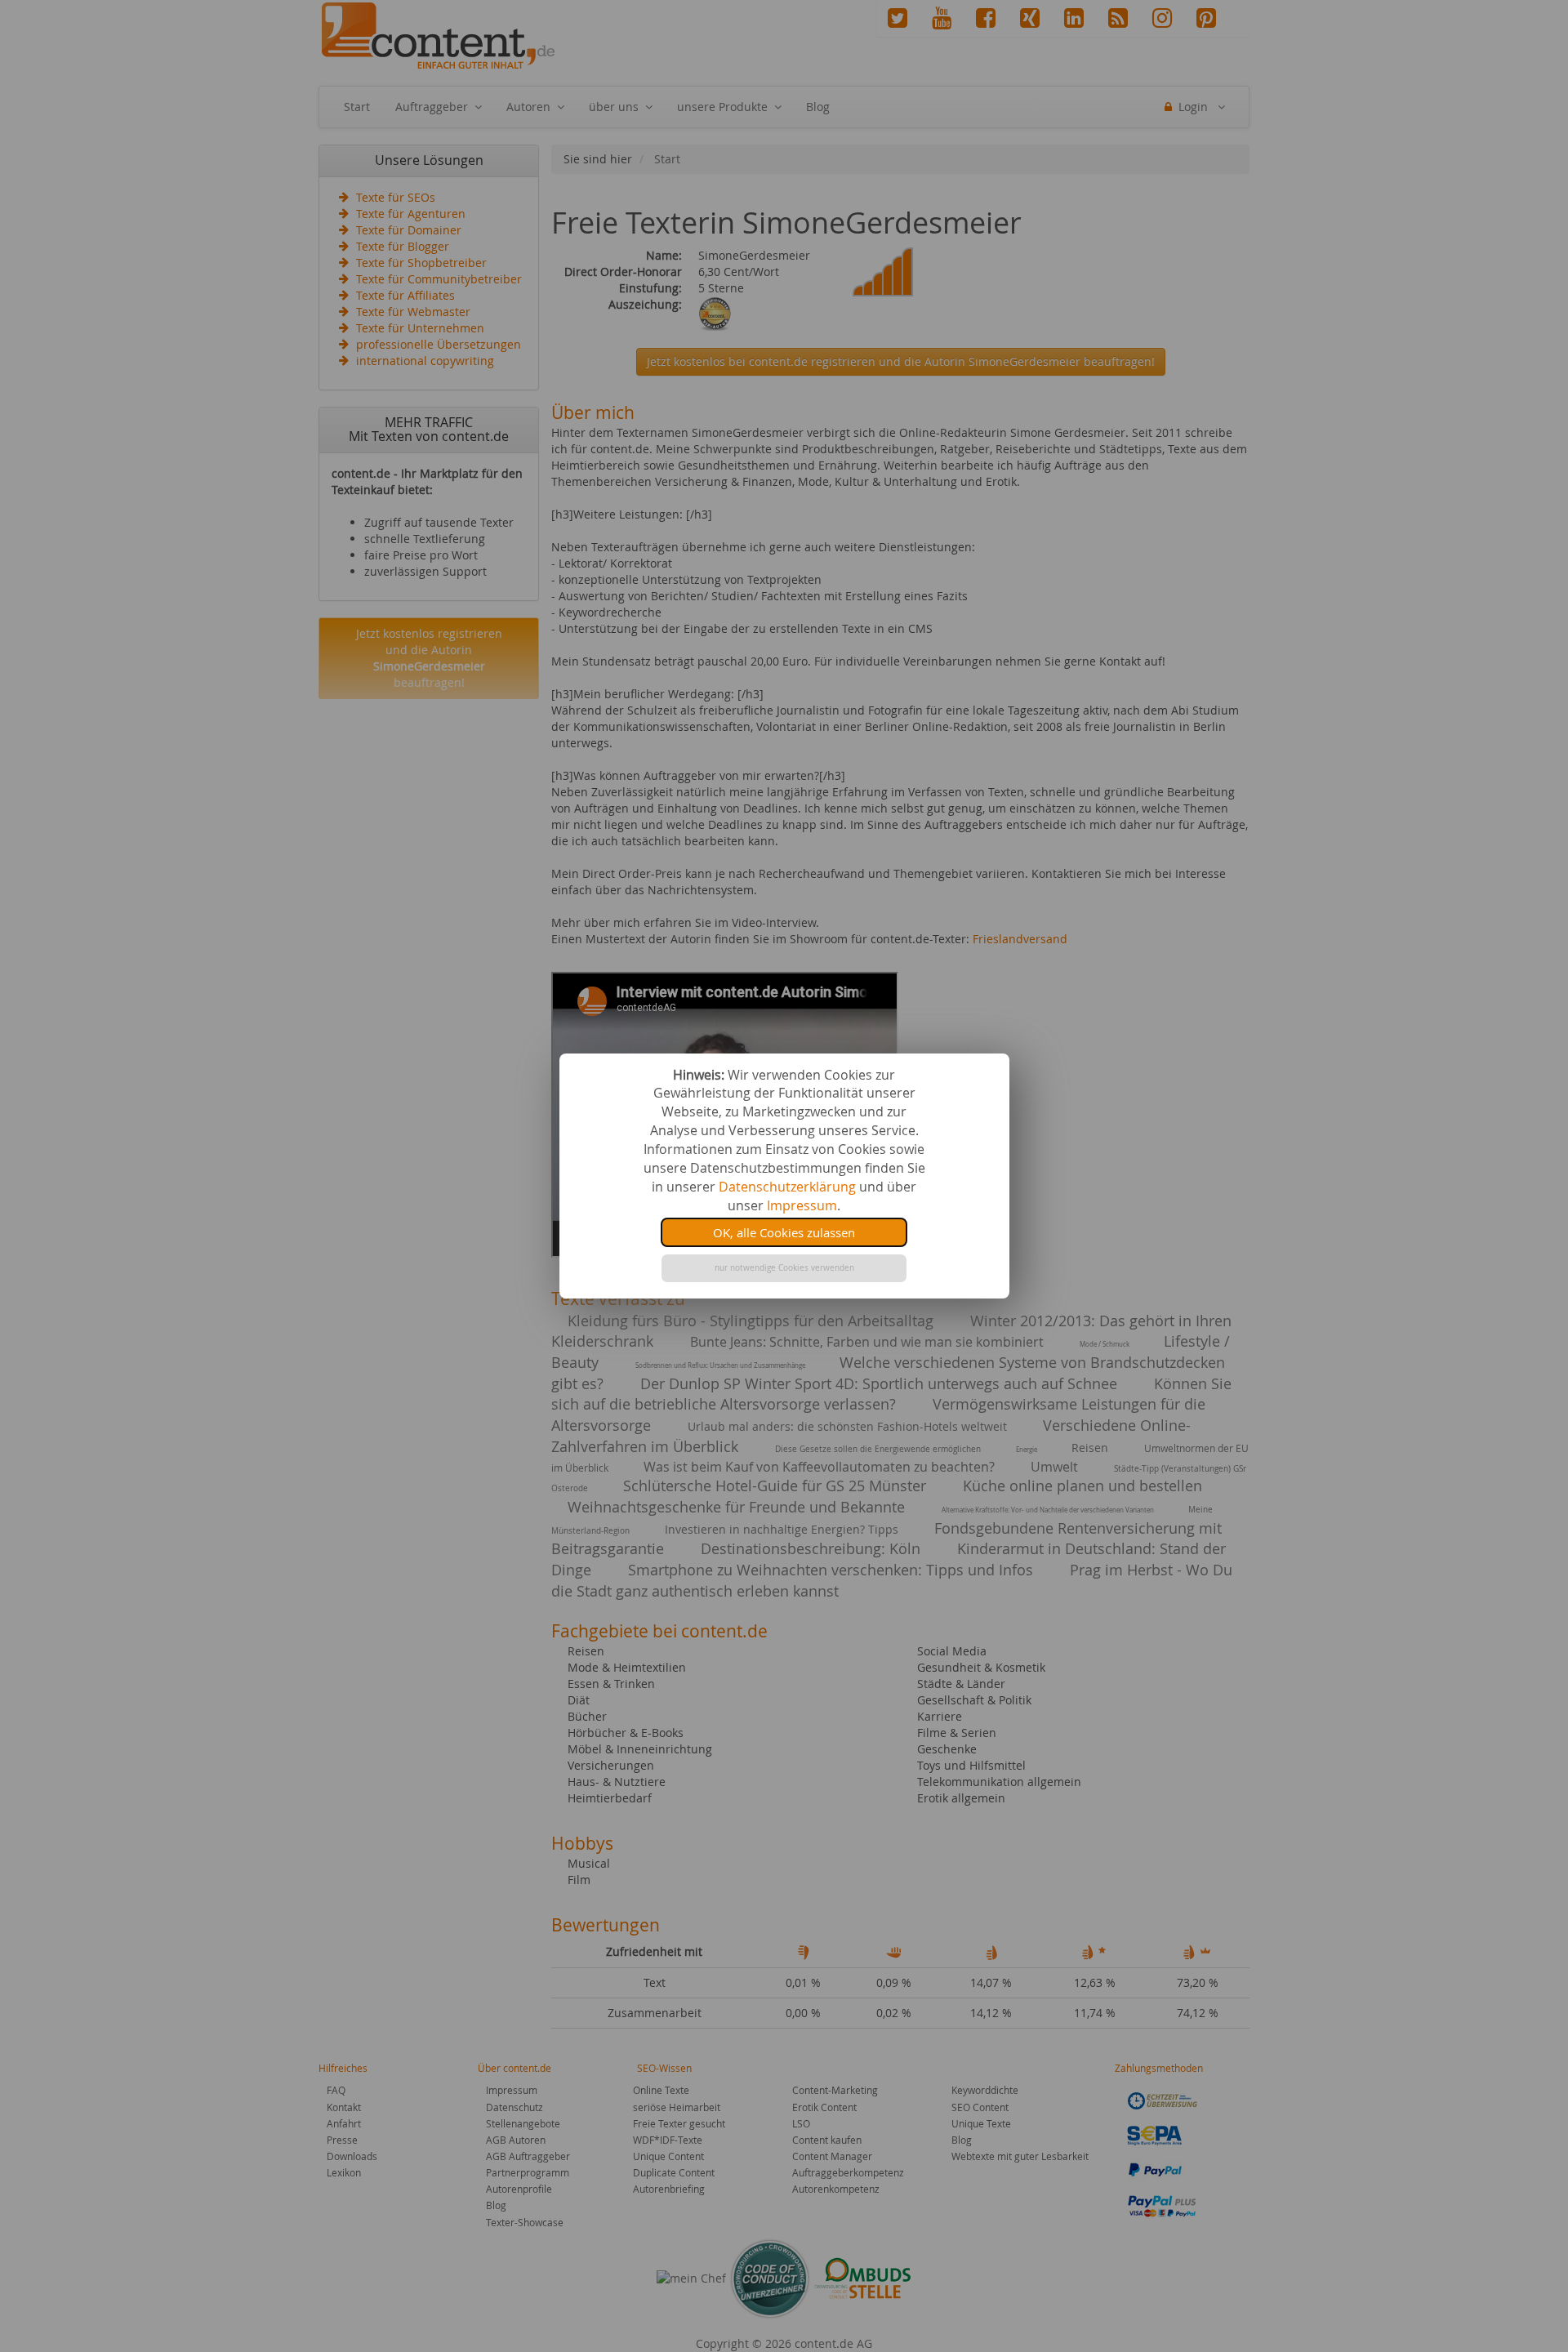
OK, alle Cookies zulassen (784, 1232)
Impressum (802, 1205)
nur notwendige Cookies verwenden (784, 1268)
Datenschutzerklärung (787, 1187)
